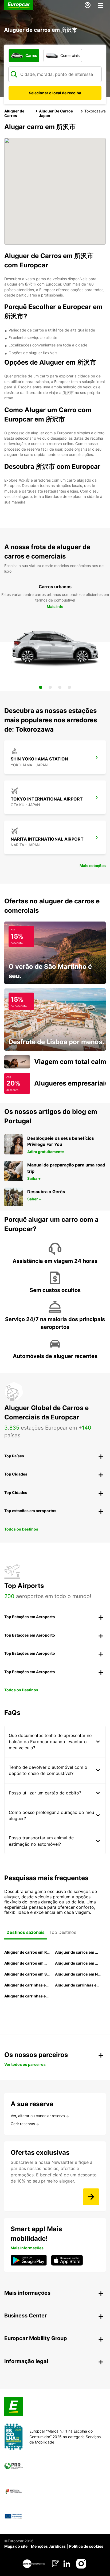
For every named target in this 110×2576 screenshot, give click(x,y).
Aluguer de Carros (14, 113)
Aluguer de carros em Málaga (27, 1963)
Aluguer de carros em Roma (27, 1952)
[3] (60, 687)
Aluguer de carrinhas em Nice (27, 1985)
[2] (50, 687)
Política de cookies (86, 2546)
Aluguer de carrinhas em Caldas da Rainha (27, 1996)
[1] (41, 687)
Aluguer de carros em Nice (78, 1974)
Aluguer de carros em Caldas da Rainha (78, 1963)
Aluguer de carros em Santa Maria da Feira (27, 1974)
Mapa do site (16, 2546)
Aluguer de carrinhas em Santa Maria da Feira (78, 1985)
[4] (69, 687)
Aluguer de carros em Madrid (78, 1952)
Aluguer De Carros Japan (56, 113)
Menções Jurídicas (48, 2546)
